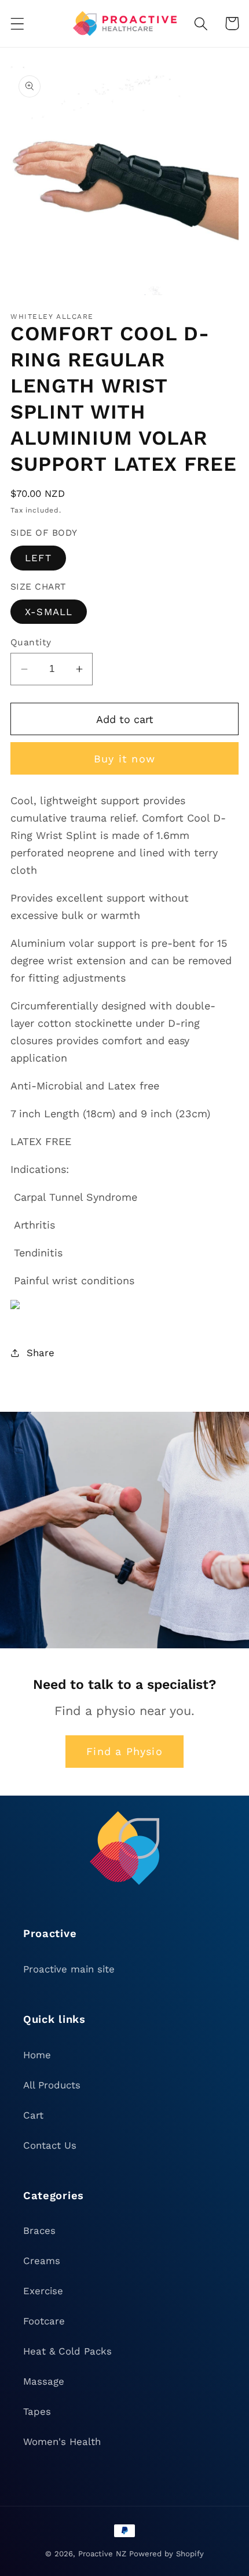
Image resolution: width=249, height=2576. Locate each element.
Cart (33, 2115)
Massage (44, 2381)
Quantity (31, 642)
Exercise (43, 2291)
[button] (18, 23)
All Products (52, 2085)
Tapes (37, 2411)
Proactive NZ (102, 2554)
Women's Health (62, 2441)
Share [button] (41, 1353)
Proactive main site (69, 1969)
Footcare (44, 2321)
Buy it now (124, 759)
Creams (42, 2261)
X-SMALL (49, 612)
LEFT (38, 558)
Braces (39, 2230)
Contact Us (50, 2145)
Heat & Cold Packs (67, 2351)
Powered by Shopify (166, 2554)
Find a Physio (124, 1751)
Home (37, 2055)
